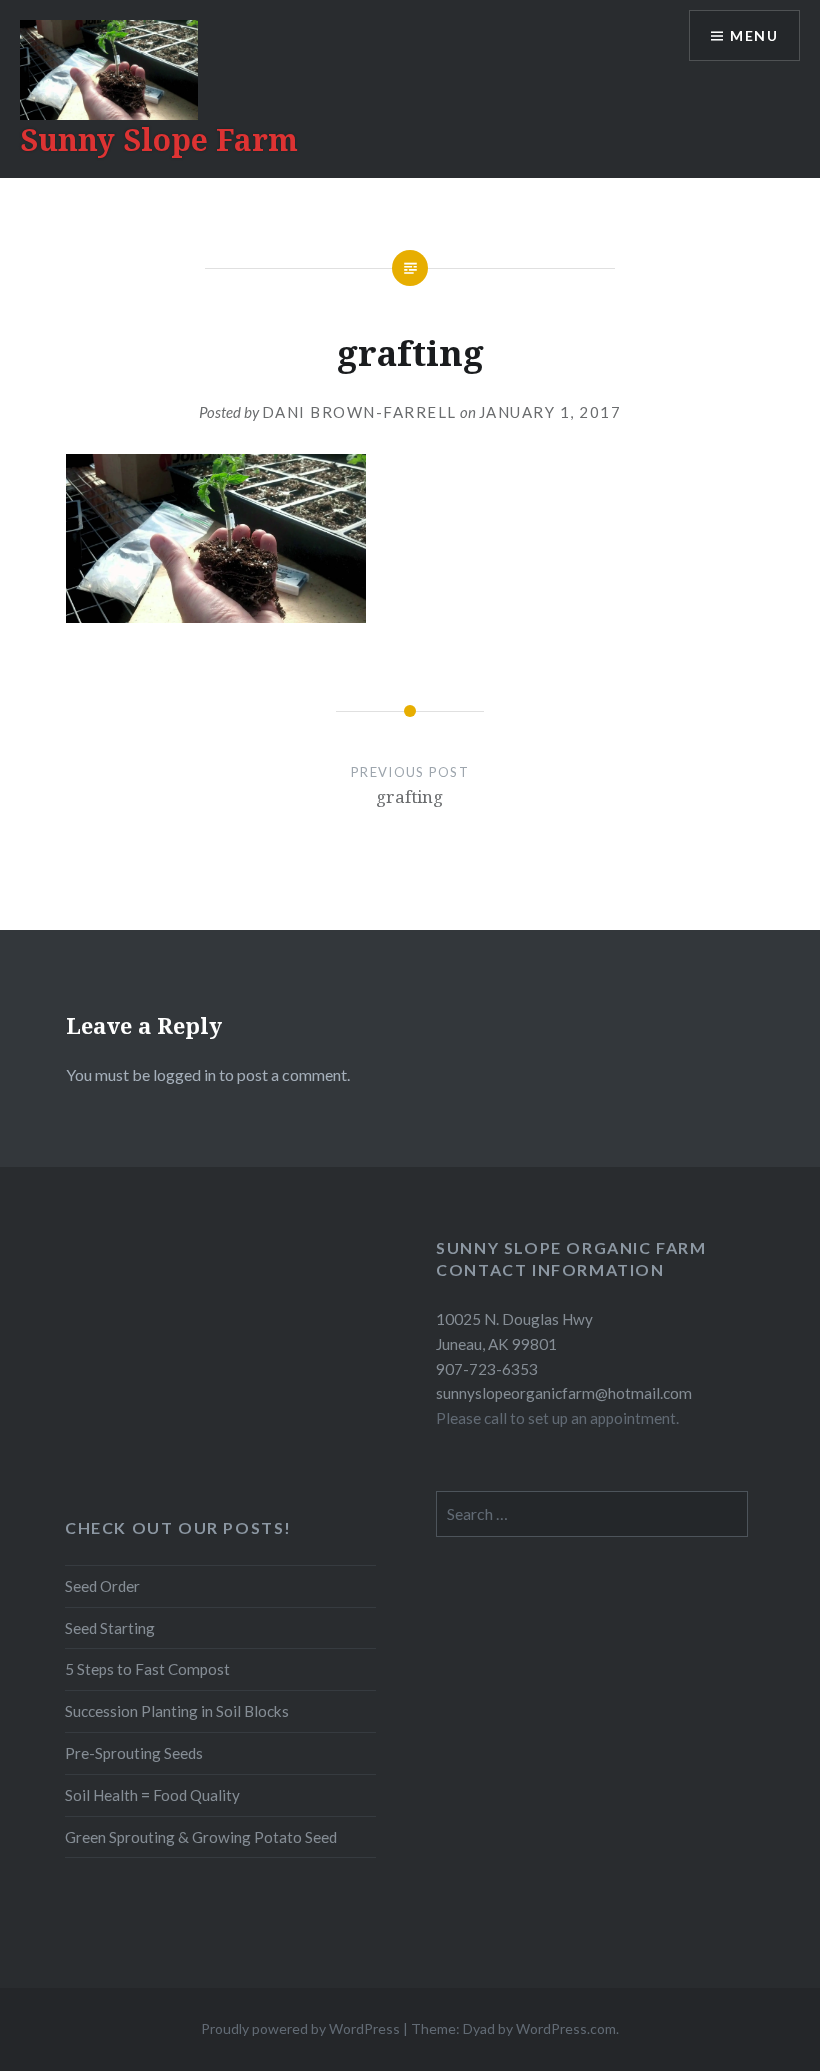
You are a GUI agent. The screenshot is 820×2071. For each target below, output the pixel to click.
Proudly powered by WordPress (300, 2028)
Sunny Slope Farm (159, 139)
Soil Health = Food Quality (152, 1795)
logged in (184, 1074)
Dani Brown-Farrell (359, 412)
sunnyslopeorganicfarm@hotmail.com (564, 1393)
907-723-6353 (487, 1369)
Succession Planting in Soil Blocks (177, 1711)
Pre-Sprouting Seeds (134, 1753)
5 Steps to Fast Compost (147, 1669)
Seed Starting (110, 1628)
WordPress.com (566, 2028)
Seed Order (102, 1586)
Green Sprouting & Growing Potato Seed (201, 1837)
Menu (754, 35)
